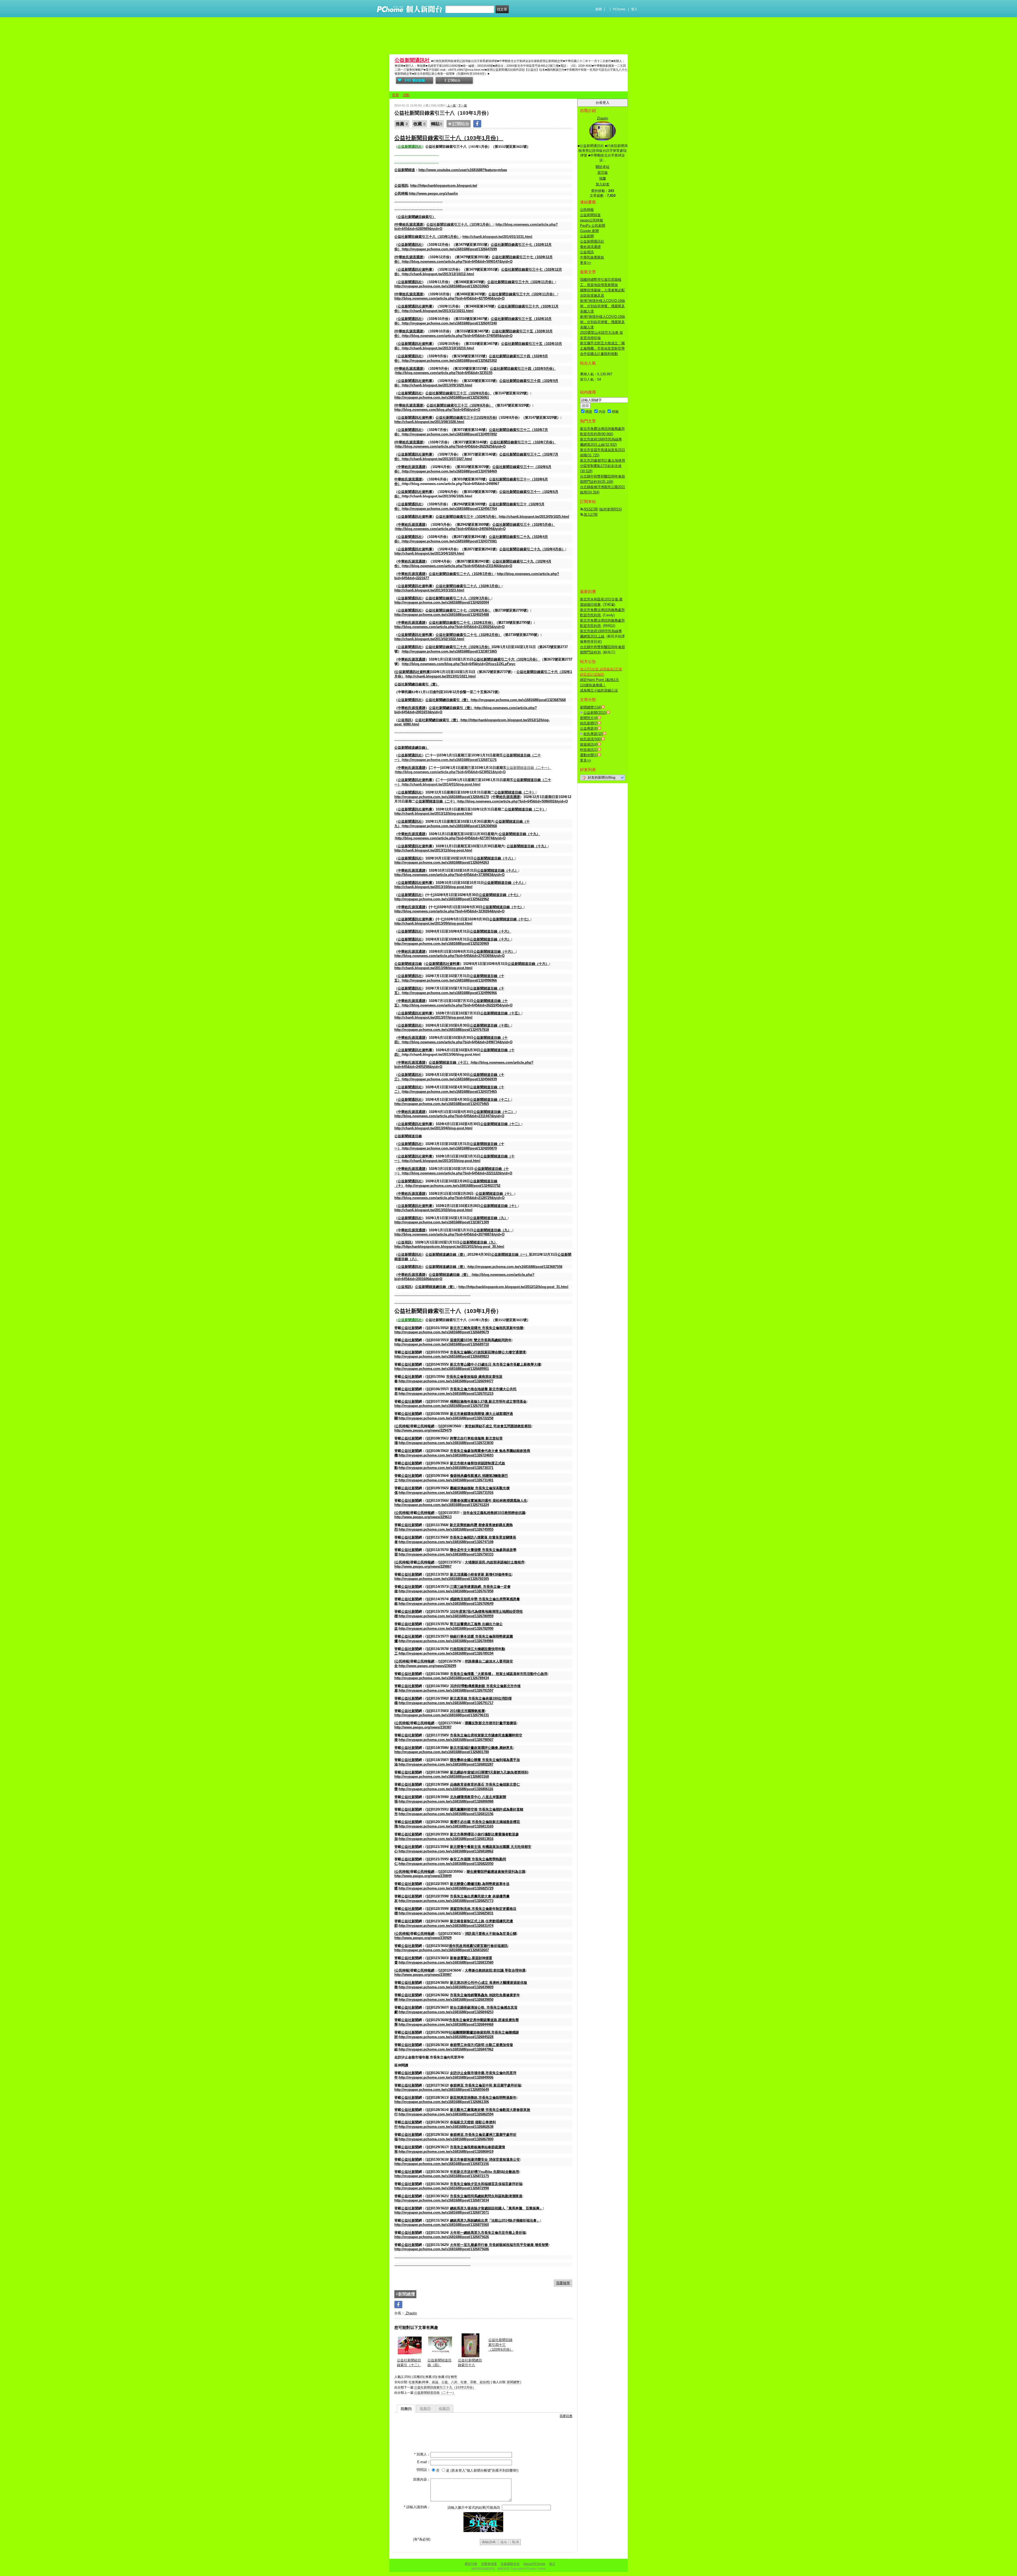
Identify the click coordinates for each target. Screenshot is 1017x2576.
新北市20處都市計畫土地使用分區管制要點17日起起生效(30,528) (603, 466)
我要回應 (566, 2416)
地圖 (603, 178)
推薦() (425, 2408)
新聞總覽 (513, 2382)
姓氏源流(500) (591, 739)
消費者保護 (489, 2564)
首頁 (395, 95)
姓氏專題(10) (593, 734)
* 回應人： (422, 2454)
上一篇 (451, 105)
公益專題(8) (589, 728)
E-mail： (424, 2462)
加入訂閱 (591, 514)
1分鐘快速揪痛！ (593, 685)
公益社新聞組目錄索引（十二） (409, 2363)
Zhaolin (411, 2313)
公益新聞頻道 (590, 215)
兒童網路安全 (510, 2564)
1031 (448, 138)
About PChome (534, 2564)
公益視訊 (587, 252)
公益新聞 (587, 236)
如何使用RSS (610, 509)
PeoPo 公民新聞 (593, 226)
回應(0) (406, 2409)
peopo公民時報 (592, 220)
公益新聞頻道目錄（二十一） (435, 2393)
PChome (619, 9)
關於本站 (603, 167)
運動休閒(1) (589, 755)
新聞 (599, 9)
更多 (586, 263)
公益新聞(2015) (595, 713)
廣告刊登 (471, 2564)
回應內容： (422, 2479)
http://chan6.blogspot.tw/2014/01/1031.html (497, 237)
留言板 (603, 173)
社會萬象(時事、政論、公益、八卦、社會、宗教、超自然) (449, 2382)
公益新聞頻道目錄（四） (440, 2363)
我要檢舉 (563, 2283)
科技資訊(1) (589, 750)
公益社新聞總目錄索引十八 (470, 2363)
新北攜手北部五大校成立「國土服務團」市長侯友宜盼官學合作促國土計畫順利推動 (602, 348)
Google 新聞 (589, 231)
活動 (406, 95)
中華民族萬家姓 (592, 257)
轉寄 (454, 2377)
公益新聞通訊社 (412, 60)
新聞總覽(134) (591, 707)
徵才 (552, 2564)
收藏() (444, 2408)
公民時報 (587, 210)
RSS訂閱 (591, 509)
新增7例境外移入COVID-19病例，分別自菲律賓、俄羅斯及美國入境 (603, 306)
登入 (634, 9)
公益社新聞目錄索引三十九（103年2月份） (445, 2387)
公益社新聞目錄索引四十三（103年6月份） (501, 2345)
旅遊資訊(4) (589, 744)
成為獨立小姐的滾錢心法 (599, 690)
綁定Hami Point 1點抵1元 (599, 680)
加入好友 (603, 184)
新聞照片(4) (589, 718)
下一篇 (463, 105)
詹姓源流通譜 (590, 247)
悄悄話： (423, 2470)
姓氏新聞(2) (589, 723)
